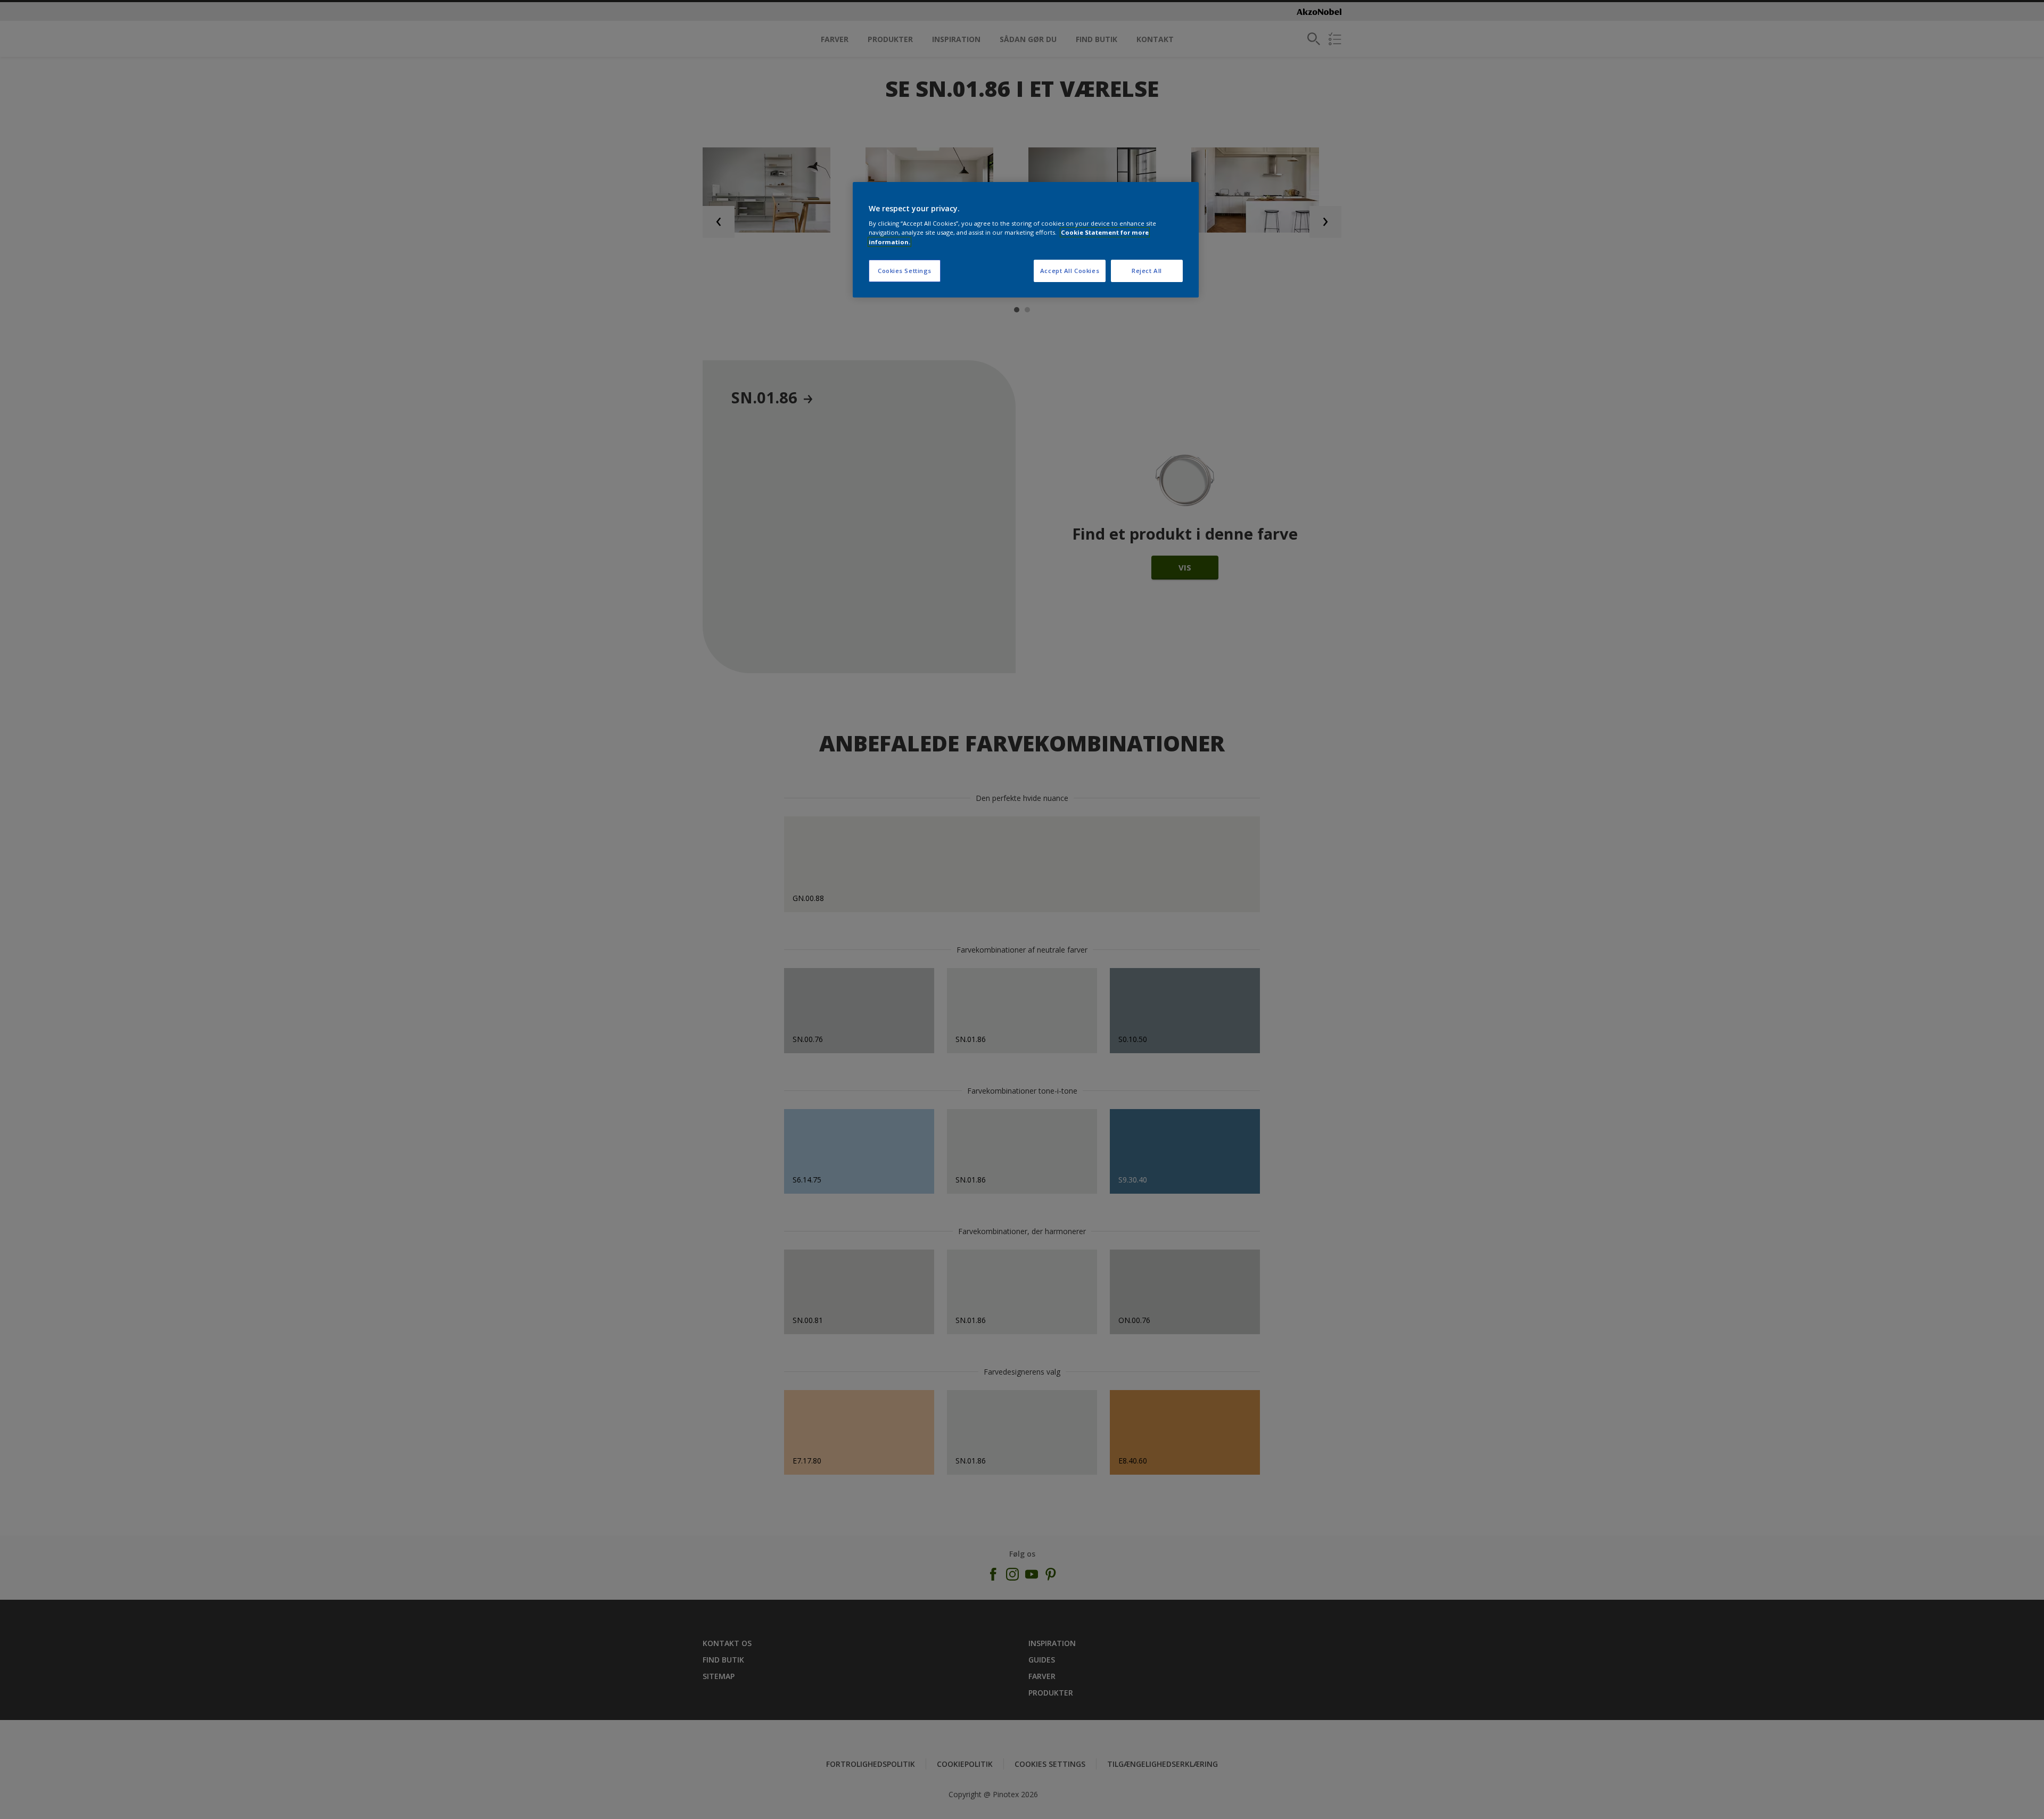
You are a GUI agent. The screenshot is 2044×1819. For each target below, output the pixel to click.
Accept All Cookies (1070, 271)
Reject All (1147, 271)
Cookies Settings (905, 271)
